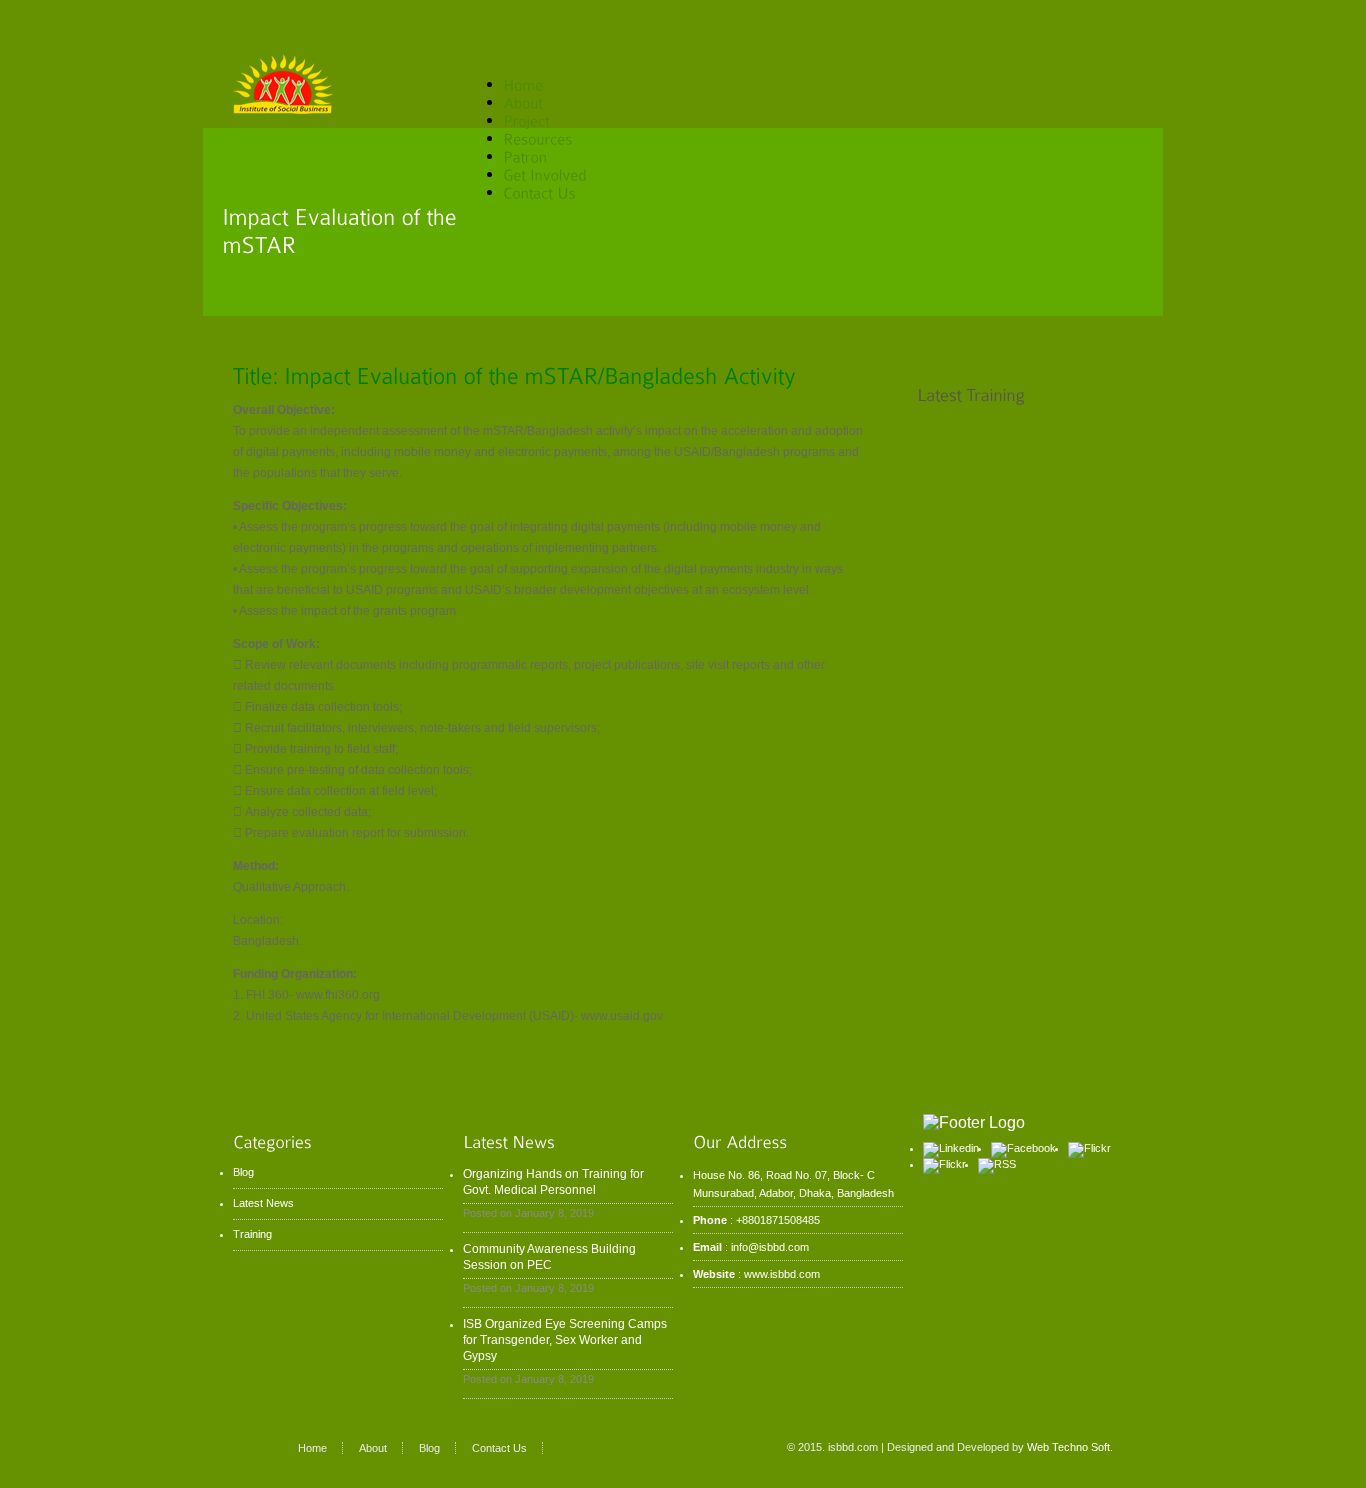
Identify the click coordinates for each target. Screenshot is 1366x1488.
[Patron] (525, 155)
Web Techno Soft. (1070, 1447)
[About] (538, 101)
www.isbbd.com (782, 1274)
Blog (243, 1172)
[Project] (526, 119)
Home (312, 1448)
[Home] (523, 83)
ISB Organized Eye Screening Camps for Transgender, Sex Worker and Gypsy (565, 1340)
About (373, 1448)
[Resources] (552, 137)
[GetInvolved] (560, 173)
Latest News (263, 1203)
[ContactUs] (539, 191)
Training (252, 1234)
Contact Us (499, 1448)
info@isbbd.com (770, 1247)
